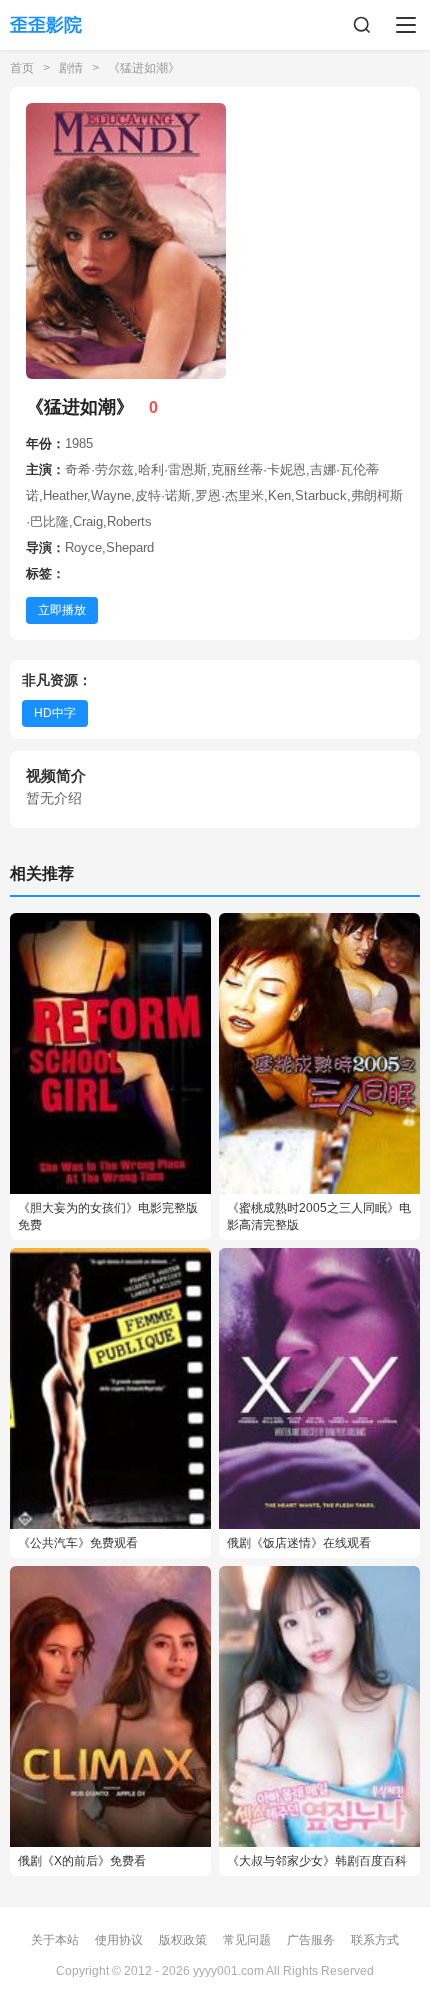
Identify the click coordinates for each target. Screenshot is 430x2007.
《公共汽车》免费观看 (78, 1543)
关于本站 (55, 1940)
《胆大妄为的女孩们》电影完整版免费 (108, 1216)
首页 (22, 68)
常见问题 (247, 1940)
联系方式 (375, 1940)
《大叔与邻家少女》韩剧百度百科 (317, 1861)
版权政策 (183, 1940)
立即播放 (62, 610)
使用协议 (119, 1940)
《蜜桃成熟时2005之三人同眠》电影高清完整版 (319, 1216)
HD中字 (55, 713)
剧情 (71, 68)
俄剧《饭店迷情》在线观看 (299, 1543)
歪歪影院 (46, 25)
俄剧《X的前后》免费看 (82, 1861)
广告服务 (311, 1940)
